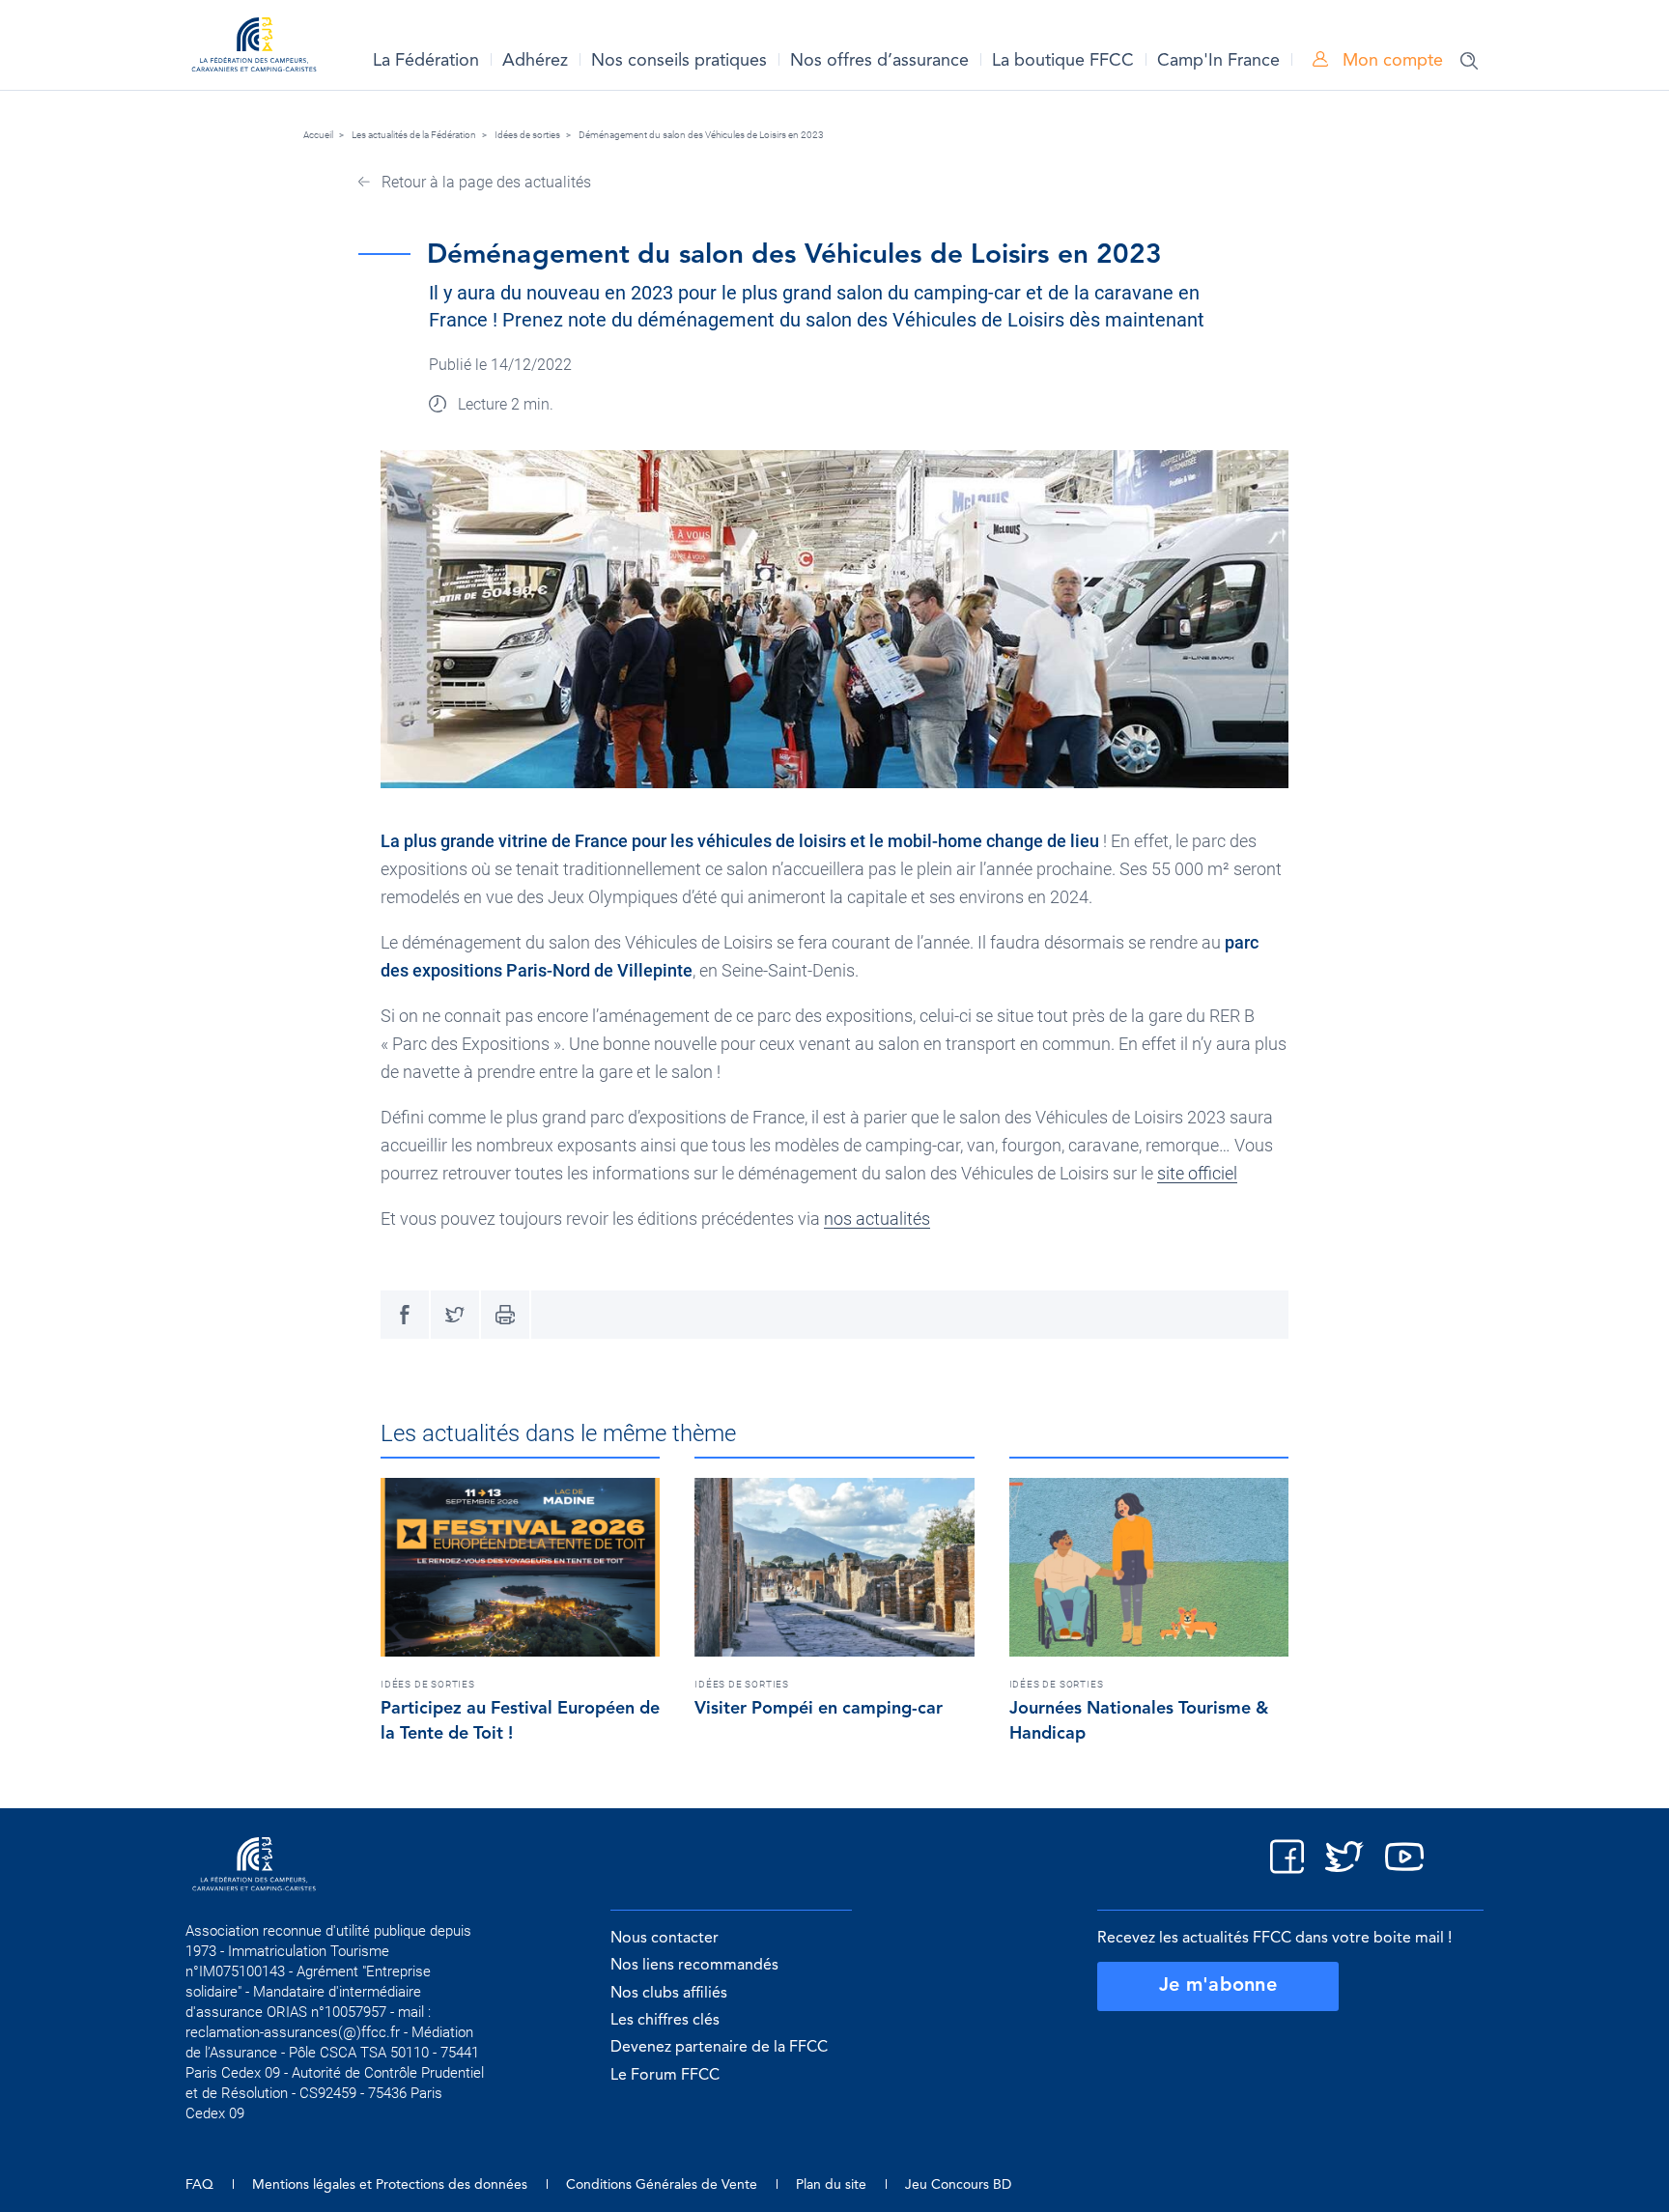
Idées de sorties (527, 135)
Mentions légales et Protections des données (390, 2185)
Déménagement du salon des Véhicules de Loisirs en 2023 (701, 135)
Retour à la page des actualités (484, 182)
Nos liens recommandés (694, 1966)
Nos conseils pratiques (679, 61)
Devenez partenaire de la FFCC (719, 2048)
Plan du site (831, 2185)
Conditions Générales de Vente (662, 2185)
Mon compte (1390, 61)
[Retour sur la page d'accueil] (254, 48)
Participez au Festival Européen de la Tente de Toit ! (520, 1721)
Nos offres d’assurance (879, 61)
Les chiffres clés (665, 2021)
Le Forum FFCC (665, 2076)
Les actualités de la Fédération (414, 135)
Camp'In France (1218, 61)
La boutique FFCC (1063, 61)
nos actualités (877, 1219)
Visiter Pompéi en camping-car (819, 1709)
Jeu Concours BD (958, 2185)
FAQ (199, 2185)
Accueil (318, 135)
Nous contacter (665, 1939)
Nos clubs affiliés (669, 1994)
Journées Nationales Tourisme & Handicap (1139, 1721)
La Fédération (426, 61)
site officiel (1197, 1173)
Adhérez (535, 61)
